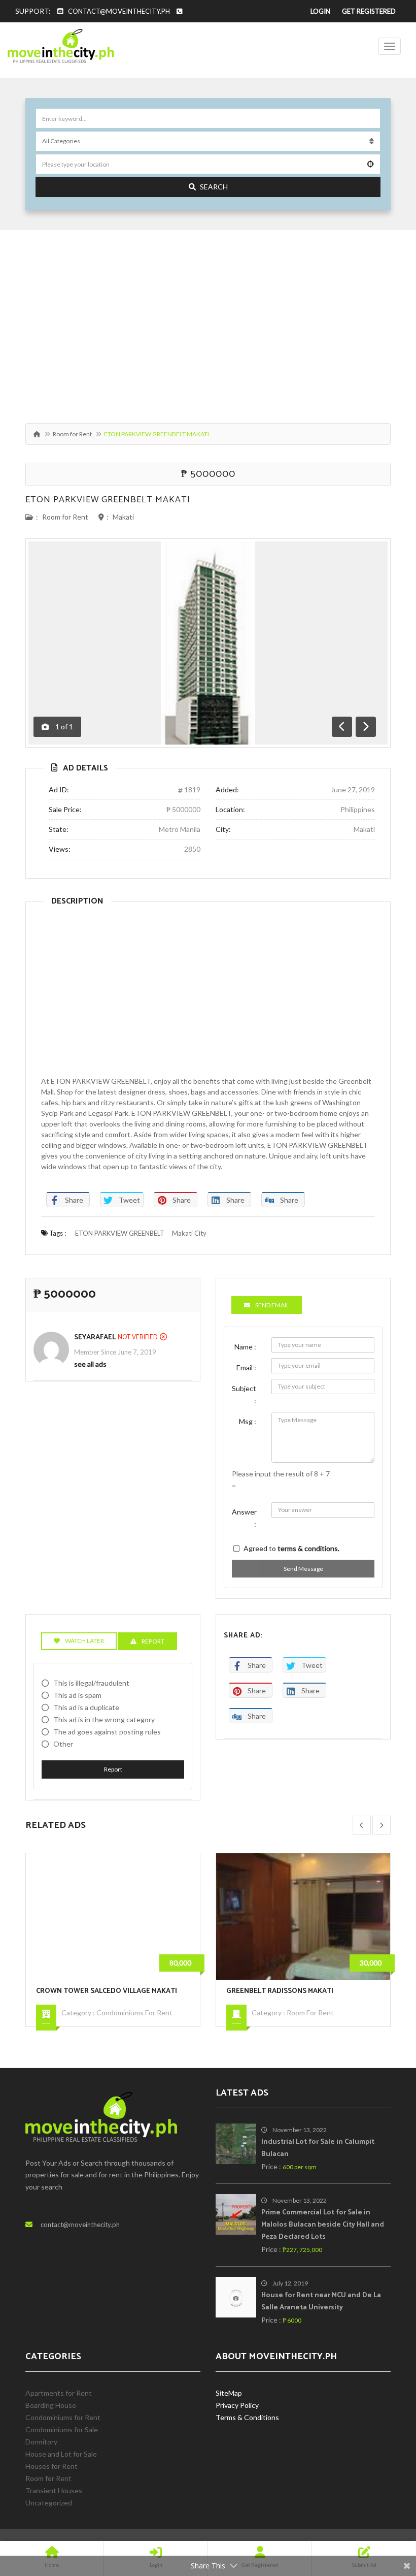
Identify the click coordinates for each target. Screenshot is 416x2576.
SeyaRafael (95, 1338)
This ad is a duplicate (86, 1707)
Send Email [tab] (272, 1305)
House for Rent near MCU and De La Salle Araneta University (321, 2301)
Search (214, 187)
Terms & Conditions (247, 2417)
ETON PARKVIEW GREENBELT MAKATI (108, 500)
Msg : (248, 1421)
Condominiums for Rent (63, 2417)
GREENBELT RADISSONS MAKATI (90, 1991)
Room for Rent (72, 434)
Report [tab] (153, 1641)
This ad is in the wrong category (104, 1719)
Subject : (244, 1394)
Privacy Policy (237, 2405)
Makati (123, 517)
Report (113, 1769)
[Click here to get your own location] (370, 164)
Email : (246, 1367)
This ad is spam (77, 1695)
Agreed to (291, 1548)
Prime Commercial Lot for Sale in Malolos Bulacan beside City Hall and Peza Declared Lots (323, 2225)
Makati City (189, 1233)
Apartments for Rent (59, 2393)
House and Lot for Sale (61, 2454)
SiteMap (229, 2393)
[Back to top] (383, 2513)
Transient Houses (54, 2490)
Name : (245, 1347)
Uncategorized (49, 2503)
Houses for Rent (51, 2466)
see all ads (90, 1364)
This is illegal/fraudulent (91, 1683)
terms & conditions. (308, 1548)
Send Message (303, 1569)
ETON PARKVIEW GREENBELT (120, 1233)
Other (63, 1744)
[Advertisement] (208, 321)
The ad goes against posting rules (107, 1732)
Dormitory (41, 2442)
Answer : (244, 1518)
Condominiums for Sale (323, 2025)
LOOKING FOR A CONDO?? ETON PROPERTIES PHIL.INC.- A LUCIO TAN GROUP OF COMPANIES (307, 1997)
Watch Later (84, 1641)
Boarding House (51, 2405)
